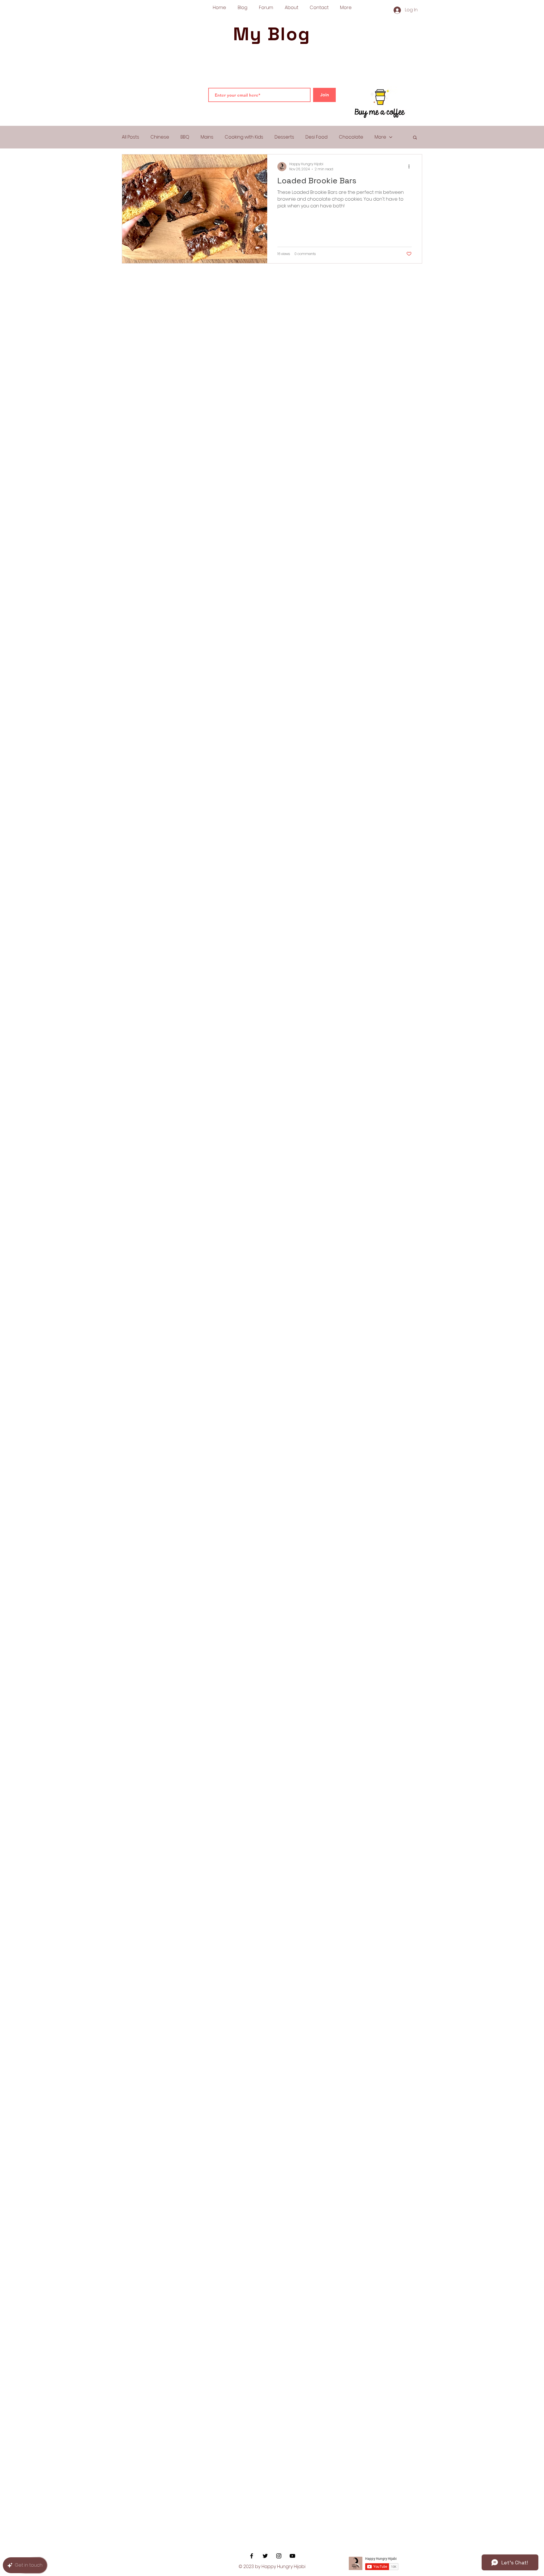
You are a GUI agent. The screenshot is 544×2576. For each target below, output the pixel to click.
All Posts (130, 137)
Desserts (284, 137)
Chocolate (351, 137)
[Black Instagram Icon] (279, 2556)
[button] (415, 138)
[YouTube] (292, 2556)
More (380, 137)
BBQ (185, 137)
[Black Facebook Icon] (252, 2556)
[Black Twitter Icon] (265, 2556)
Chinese (160, 137)
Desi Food (316, 137)
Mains (207, 137)
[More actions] (411, 167)
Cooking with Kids (244, 137)
